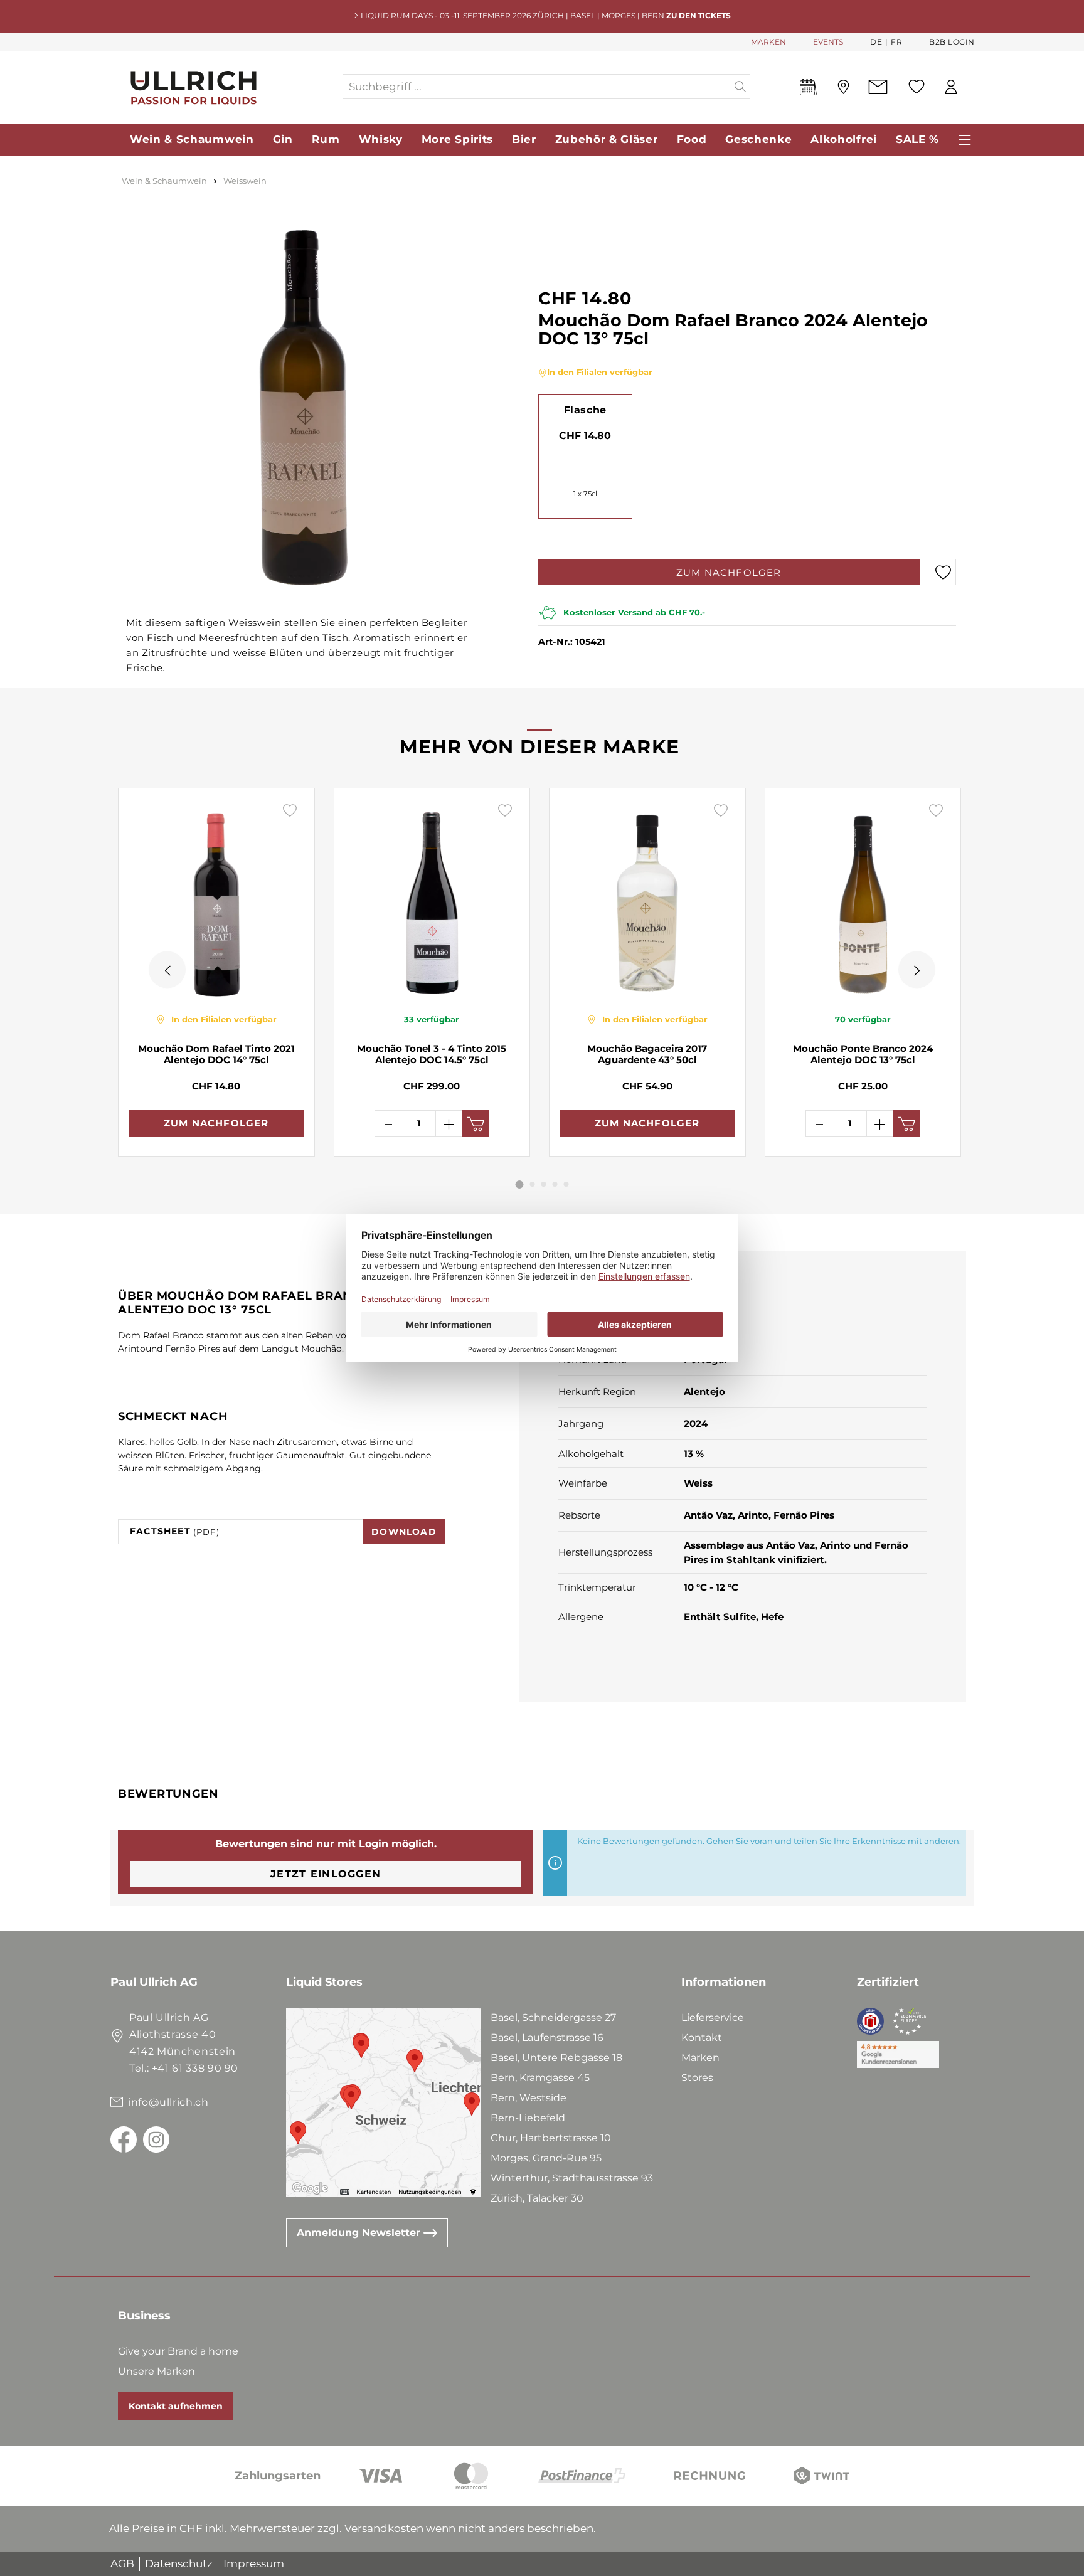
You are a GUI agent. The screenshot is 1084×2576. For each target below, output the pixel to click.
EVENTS (828, 42)
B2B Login (952, 42)
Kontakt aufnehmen (176, 2406)
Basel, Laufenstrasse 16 (547, 2038)
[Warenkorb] (974, 87)
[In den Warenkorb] (476, 1123)
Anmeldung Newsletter (360, 2233)
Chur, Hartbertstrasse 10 (551, 2138)
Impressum (254, 2563)
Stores (697, 2078)
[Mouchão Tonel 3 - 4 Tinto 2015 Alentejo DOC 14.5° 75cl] (432, 900)
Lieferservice (713, 2017)
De (876, 42)
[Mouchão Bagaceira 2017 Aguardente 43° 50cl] (647, 900)
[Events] (808, 90)
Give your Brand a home (178, 2351)
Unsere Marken (157, 2371)
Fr (896, 42)
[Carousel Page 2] (533, 1184)
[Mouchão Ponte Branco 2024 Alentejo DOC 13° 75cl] (863, 900)
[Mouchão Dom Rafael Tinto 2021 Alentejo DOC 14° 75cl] (216, 900)
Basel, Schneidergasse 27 (553, 2017)
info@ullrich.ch (168, 2102)
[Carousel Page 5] (566, 1184)
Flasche (585, 410)
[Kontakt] (878, 87)
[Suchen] (741, 87)
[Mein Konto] (951, 87)
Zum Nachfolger (729, 572)
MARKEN (768, 42)
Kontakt (702, 2038)
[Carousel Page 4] (555, 1184)
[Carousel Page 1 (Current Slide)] (520, 1185)
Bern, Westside (529, 2098)
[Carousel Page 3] (544, 1184)
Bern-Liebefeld (528, 2118)
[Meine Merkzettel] (917, 87)
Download (404, 1532)
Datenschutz (179, 2563)
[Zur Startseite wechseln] (226, 87)
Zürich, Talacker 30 (537, 2198)
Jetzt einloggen (326, 1874)
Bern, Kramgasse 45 (540, 2078)
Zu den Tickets (699, 15)
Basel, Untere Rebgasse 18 (556, 2058)
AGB (122, 2563)
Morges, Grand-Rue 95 (546, 2158)
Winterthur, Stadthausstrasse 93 (572, 2178)
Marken (700, 2058)
